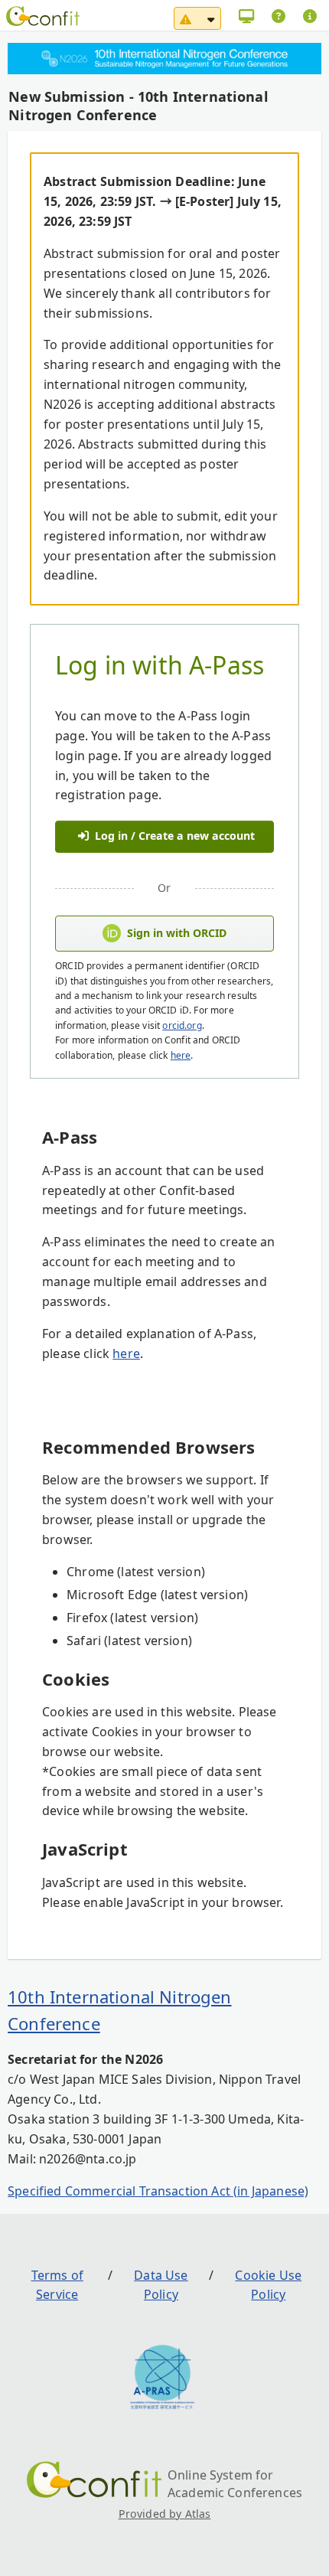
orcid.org (182, 1025)
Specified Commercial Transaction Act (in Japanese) (158, 2191)
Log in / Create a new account (173, 836)
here (181, 1055)
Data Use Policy (161, 2285)
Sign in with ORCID (177, 933)
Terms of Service (57, 2285)
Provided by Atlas (165, 2514)
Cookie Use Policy (268, 2285)
